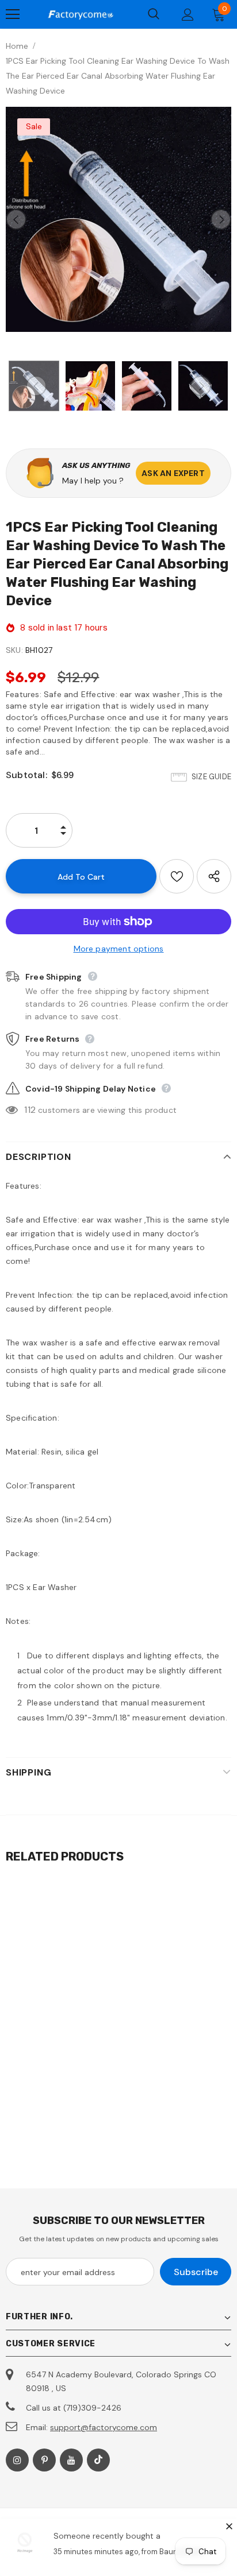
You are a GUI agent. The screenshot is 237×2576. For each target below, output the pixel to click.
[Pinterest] (44, 2460)
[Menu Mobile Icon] (13, 14)
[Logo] (81, 14)
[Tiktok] (98, 2460)
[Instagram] (17, 2460)
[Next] (221, 219)
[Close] (229, 2526)
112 (30, 1110)
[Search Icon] (154, 14)
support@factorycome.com (104, 2427)
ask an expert (173, 473)
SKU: (14, 650)
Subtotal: (26, 775)
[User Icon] (188, 15)
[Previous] (16, 219)
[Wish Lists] (177, 876)
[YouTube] (71, 2460)
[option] (118, 219)
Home (17, 46)
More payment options (119, 949)
